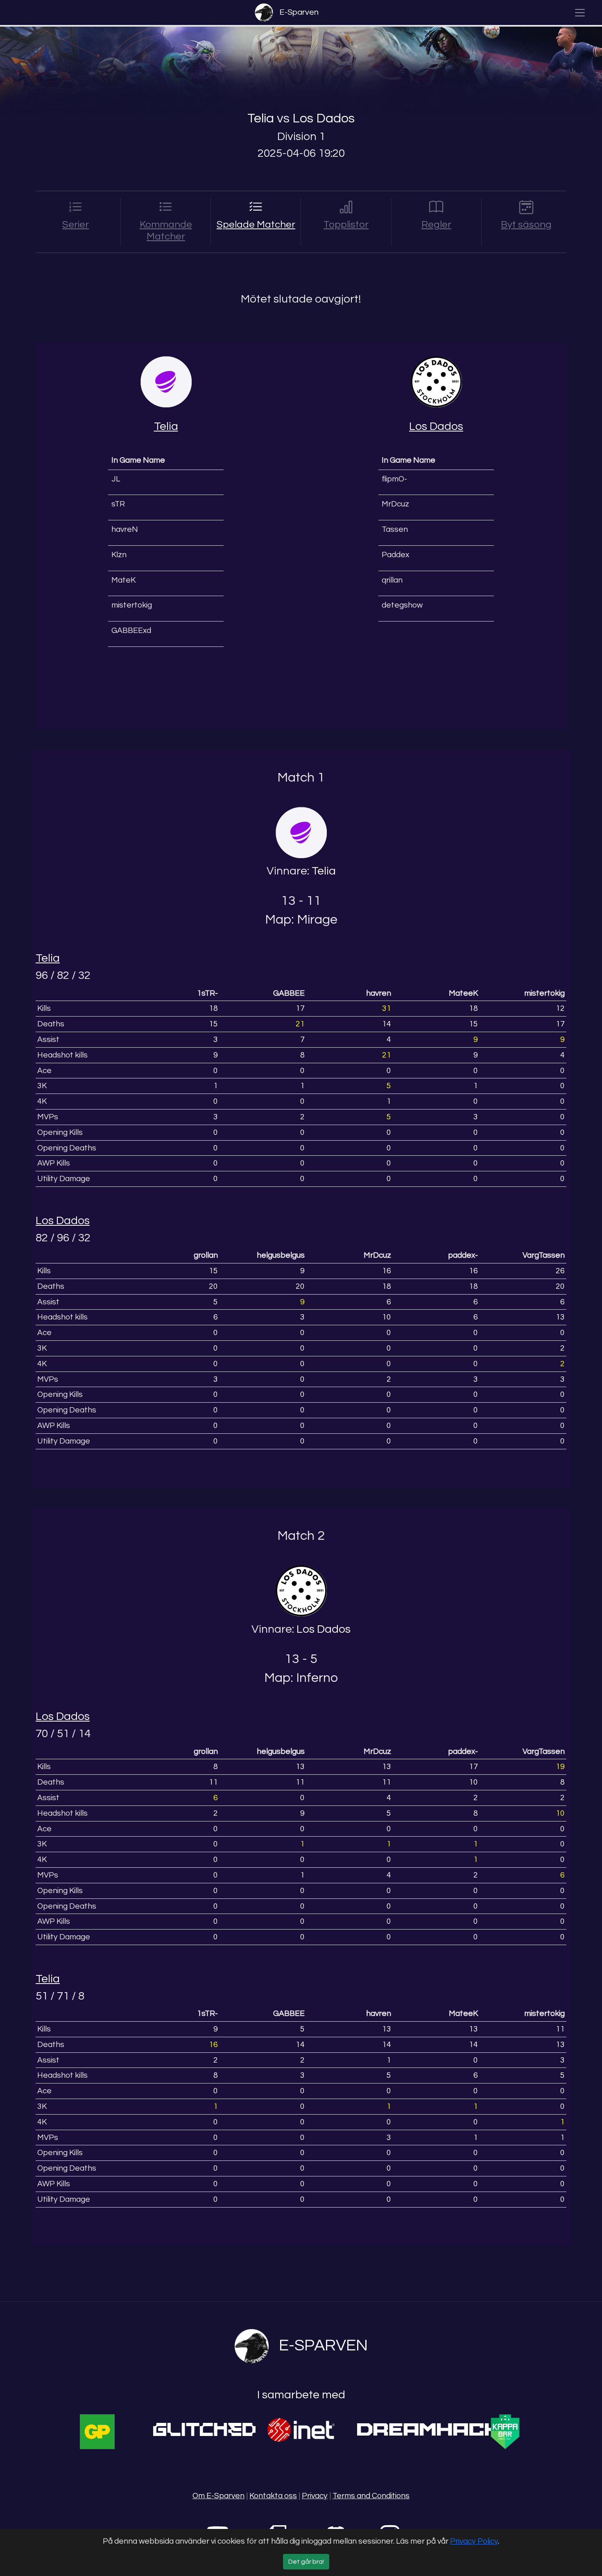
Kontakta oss (273, 2496)
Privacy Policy (474, 2541)
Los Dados (324, 119)
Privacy (315, 2496)
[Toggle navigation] (580, 13)
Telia (261, 119)
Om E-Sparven (218, 2496)
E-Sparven (299, 12)
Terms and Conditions (371, 2496)
